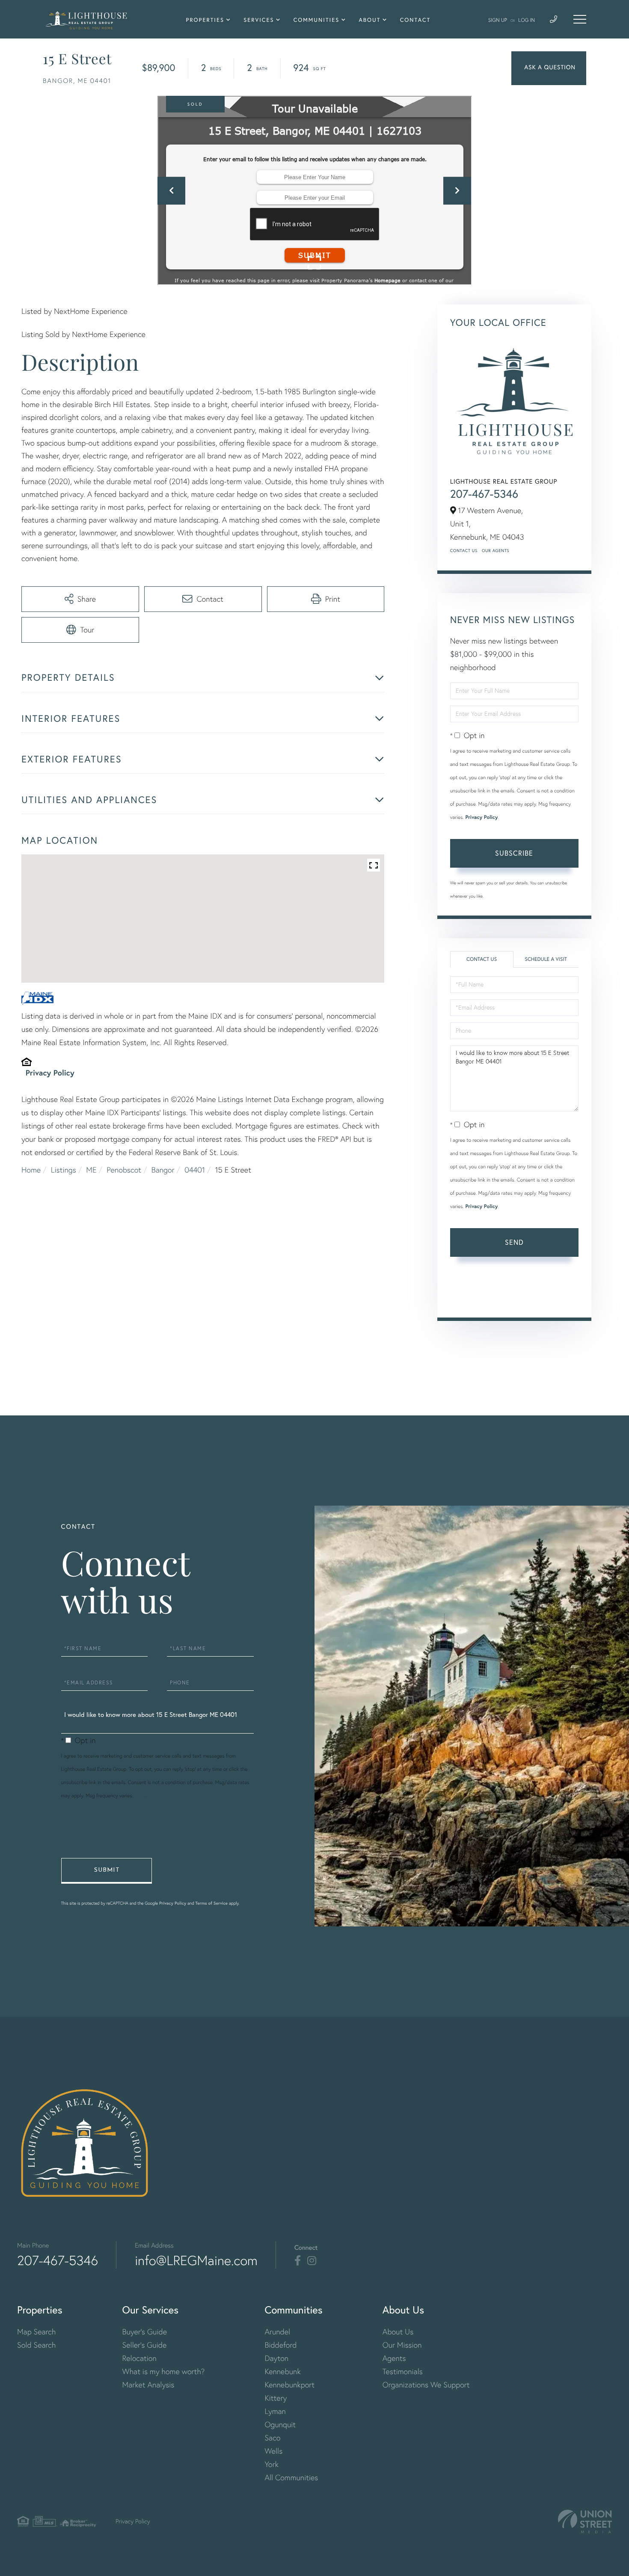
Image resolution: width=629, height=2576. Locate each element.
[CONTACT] (549, 68)
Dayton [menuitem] (276, 2358)
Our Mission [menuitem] (402, 2345)
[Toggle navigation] (580, 19)
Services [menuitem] (259, 20)
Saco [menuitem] (272, 2438)
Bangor (163, 1170)
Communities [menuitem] (317, 20)
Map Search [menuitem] (36, 2332)
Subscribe (514, 853)
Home (31, 1170)
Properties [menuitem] (205, 20)
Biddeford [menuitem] (280, 2345)
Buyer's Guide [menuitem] (145, 2332)
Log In (527, 20)
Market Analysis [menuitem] (148, 2385)
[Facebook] (298, 2261)
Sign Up (498, 20)
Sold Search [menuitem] (37, 2345)
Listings (64, 1170)
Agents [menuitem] (394, 2358)
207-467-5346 (484, 494)
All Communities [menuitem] (291, 2477)
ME (91, 1170)
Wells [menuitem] (273, 2451)
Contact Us (464, 551)
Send (514, 1242)
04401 (195, 1170)
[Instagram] (312, 2261)
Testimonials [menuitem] (403, 2371)
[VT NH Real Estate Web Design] (585, 2521)
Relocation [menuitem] (139, 2358)
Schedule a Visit (546, 959)
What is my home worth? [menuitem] (164, 2371)
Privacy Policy (50, 1072)
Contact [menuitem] (415, 20)
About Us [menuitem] (398, 2332)
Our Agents (495, 551)
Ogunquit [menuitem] (280, 2424)
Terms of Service (474, 1298)
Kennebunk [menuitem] (282, 2371)
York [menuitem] (271, 2464)
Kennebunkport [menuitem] (289, 2385)
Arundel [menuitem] (277, 2332)
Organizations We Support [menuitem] (426, 2385)
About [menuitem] (369, 20)
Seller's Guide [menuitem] (145, 2345)
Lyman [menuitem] (275, 2411)
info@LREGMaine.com (196, 2260)
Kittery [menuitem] (276, 2398)
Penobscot (124, 1170)
